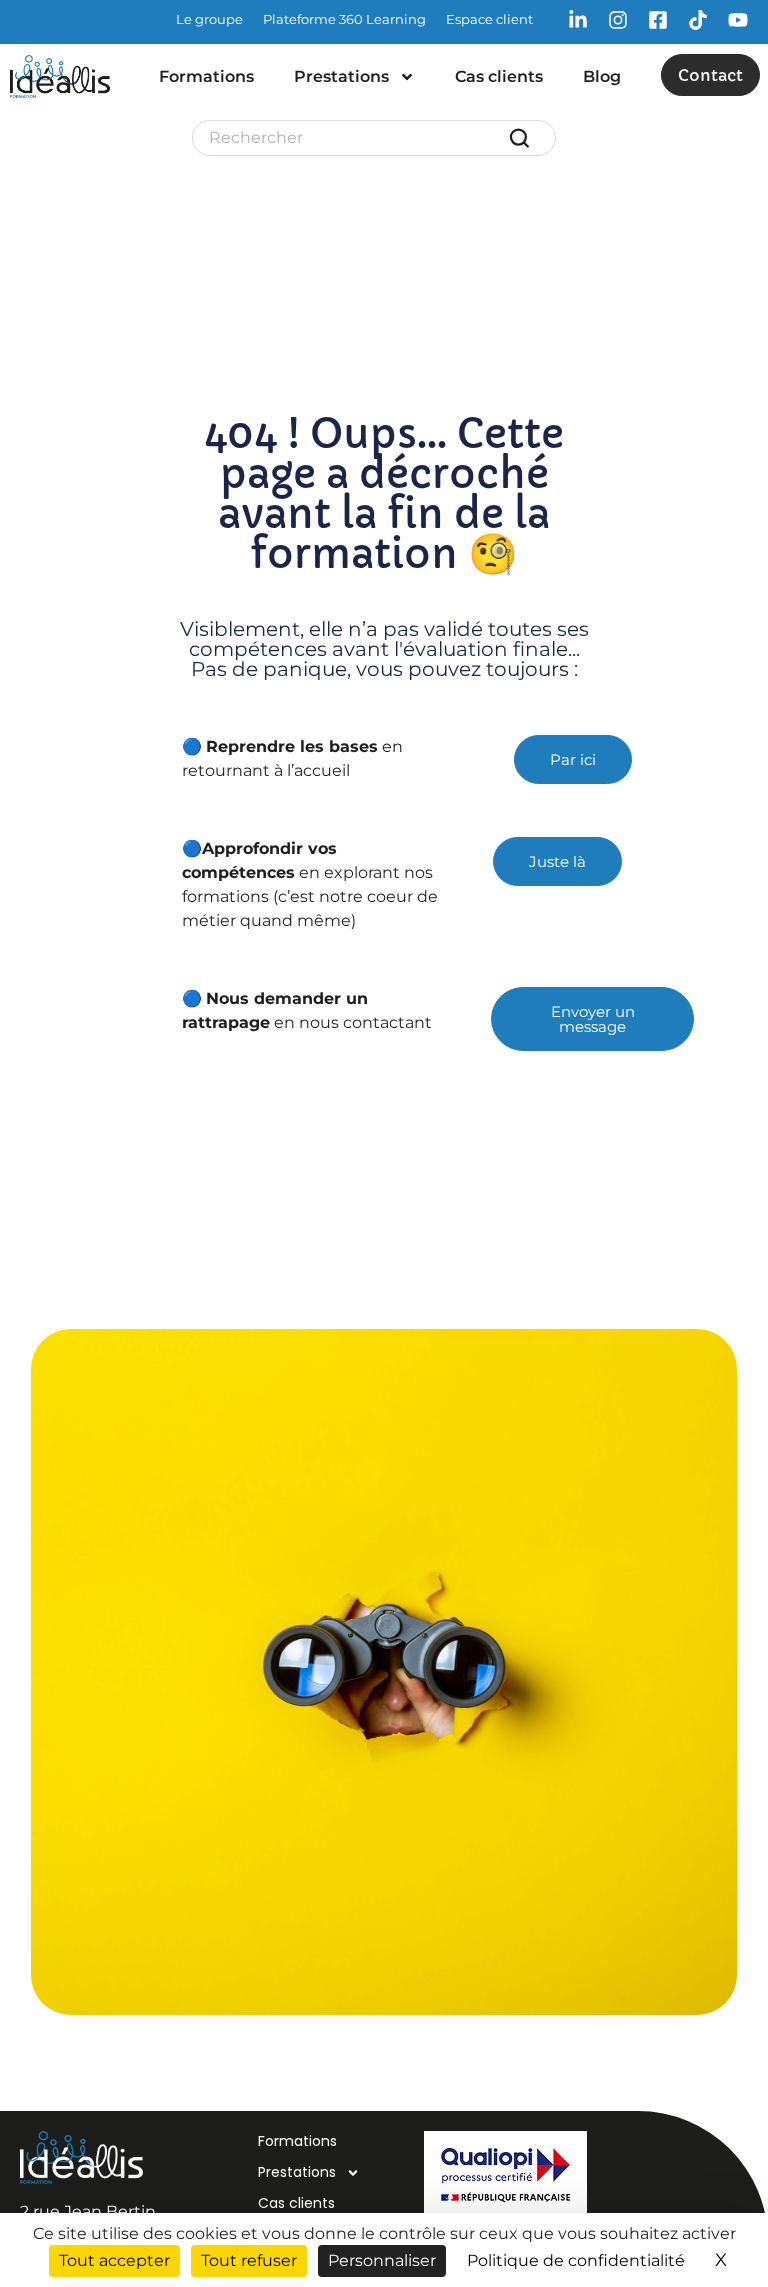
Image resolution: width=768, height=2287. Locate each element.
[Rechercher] (523, 138)
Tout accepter (114, 2260)
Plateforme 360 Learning (344, 19)
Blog (602, 76)
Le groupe (209, 19)
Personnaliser (382, 2260)
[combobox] (358, 138)
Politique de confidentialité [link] (576, 2260)
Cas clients (499, 76)
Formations (206, 76)
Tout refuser (249, 2260)
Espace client (489, 19)
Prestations (341, 76)
